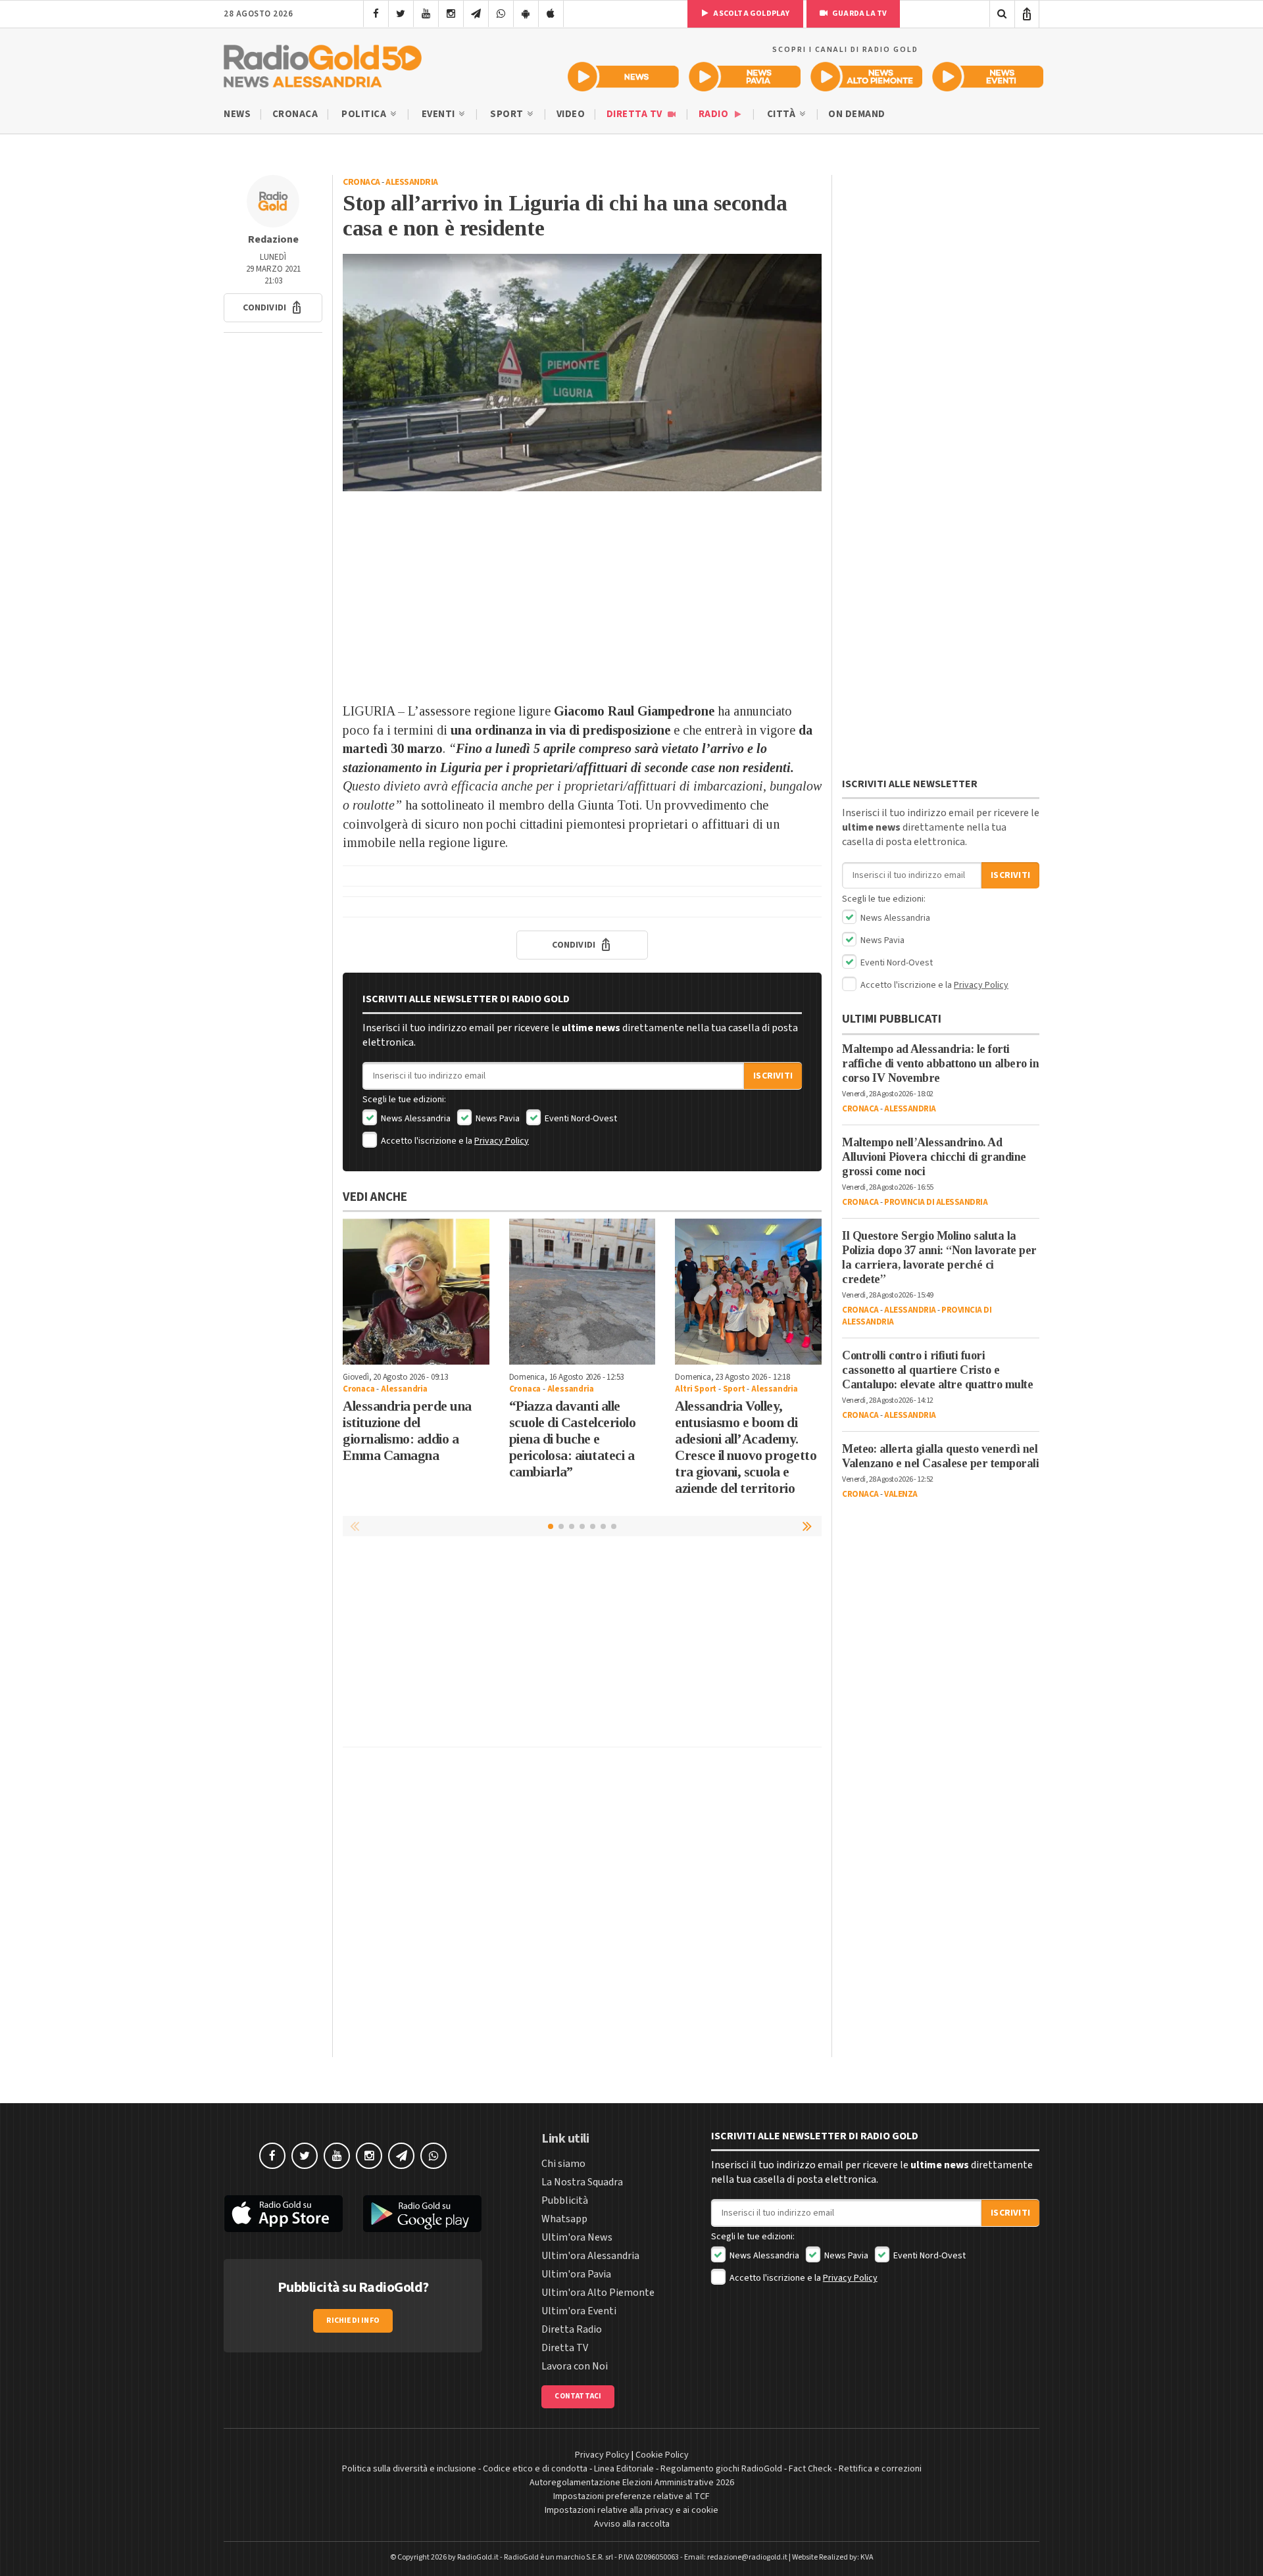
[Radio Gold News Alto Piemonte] (867, 77)
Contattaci (578, 2396)
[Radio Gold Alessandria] (323, 63)
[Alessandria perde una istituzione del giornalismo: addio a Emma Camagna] (416, 1292)
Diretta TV (636, 114)
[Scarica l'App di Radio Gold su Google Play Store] (423, 2214)
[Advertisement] (582, 596)
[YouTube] (426, 14)
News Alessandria (415, 1119)
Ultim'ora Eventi (579, 2311)
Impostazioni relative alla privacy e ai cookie (631, 2510)
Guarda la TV (859, 13)
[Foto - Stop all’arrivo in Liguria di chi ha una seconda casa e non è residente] (582, 373)
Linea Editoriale (624, 2469)
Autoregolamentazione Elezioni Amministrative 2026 (632, 2483)
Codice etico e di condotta (535, 2469)
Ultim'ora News (577, 2237)
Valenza (901, 1494)
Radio (715, 114)
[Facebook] (376, 14)
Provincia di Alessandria (936, 1202)
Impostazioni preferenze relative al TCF (631, 2496)
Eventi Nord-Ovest (580, 1119)
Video (571, 114)
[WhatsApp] (501, 14)
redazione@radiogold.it (747, 2557)
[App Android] (526, 14)
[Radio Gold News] (623, 77)
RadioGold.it (478, 2557)
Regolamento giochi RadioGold (721, 2469)
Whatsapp (564, 2219)
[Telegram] (476, 14)
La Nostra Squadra (582, 2182)
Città (782, 114)
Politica (365, 114)
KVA (867, 2557)
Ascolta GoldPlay (751, 13)
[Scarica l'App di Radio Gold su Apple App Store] (284, 2214)
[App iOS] (551, 14)
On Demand (857, 114)
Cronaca (295, 114)
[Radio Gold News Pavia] (745, 77)
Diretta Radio (572, 2329)
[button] (273, 308)
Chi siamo (563, 2164)
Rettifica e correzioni (880, 2469)
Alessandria (412, 182)
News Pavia (497, 1119)
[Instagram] (451, 14)
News (237, 114)
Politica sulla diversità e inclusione (409, 2469)
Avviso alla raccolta (632, 2524)
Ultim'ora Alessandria (590, 2256)
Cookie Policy (662, 2455)
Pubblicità (565, 2200)
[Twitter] (401, 14)
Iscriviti (773, 1076)
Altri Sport (696, 1389)
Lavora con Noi (575, 2366)
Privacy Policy (502, 1141)
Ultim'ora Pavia (576, 2274)
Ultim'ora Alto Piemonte (598, 2293)
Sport (508, 114)
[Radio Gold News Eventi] (988, 77)
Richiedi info (353, 2321)
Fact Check (810, 2469)
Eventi (440, 114)
